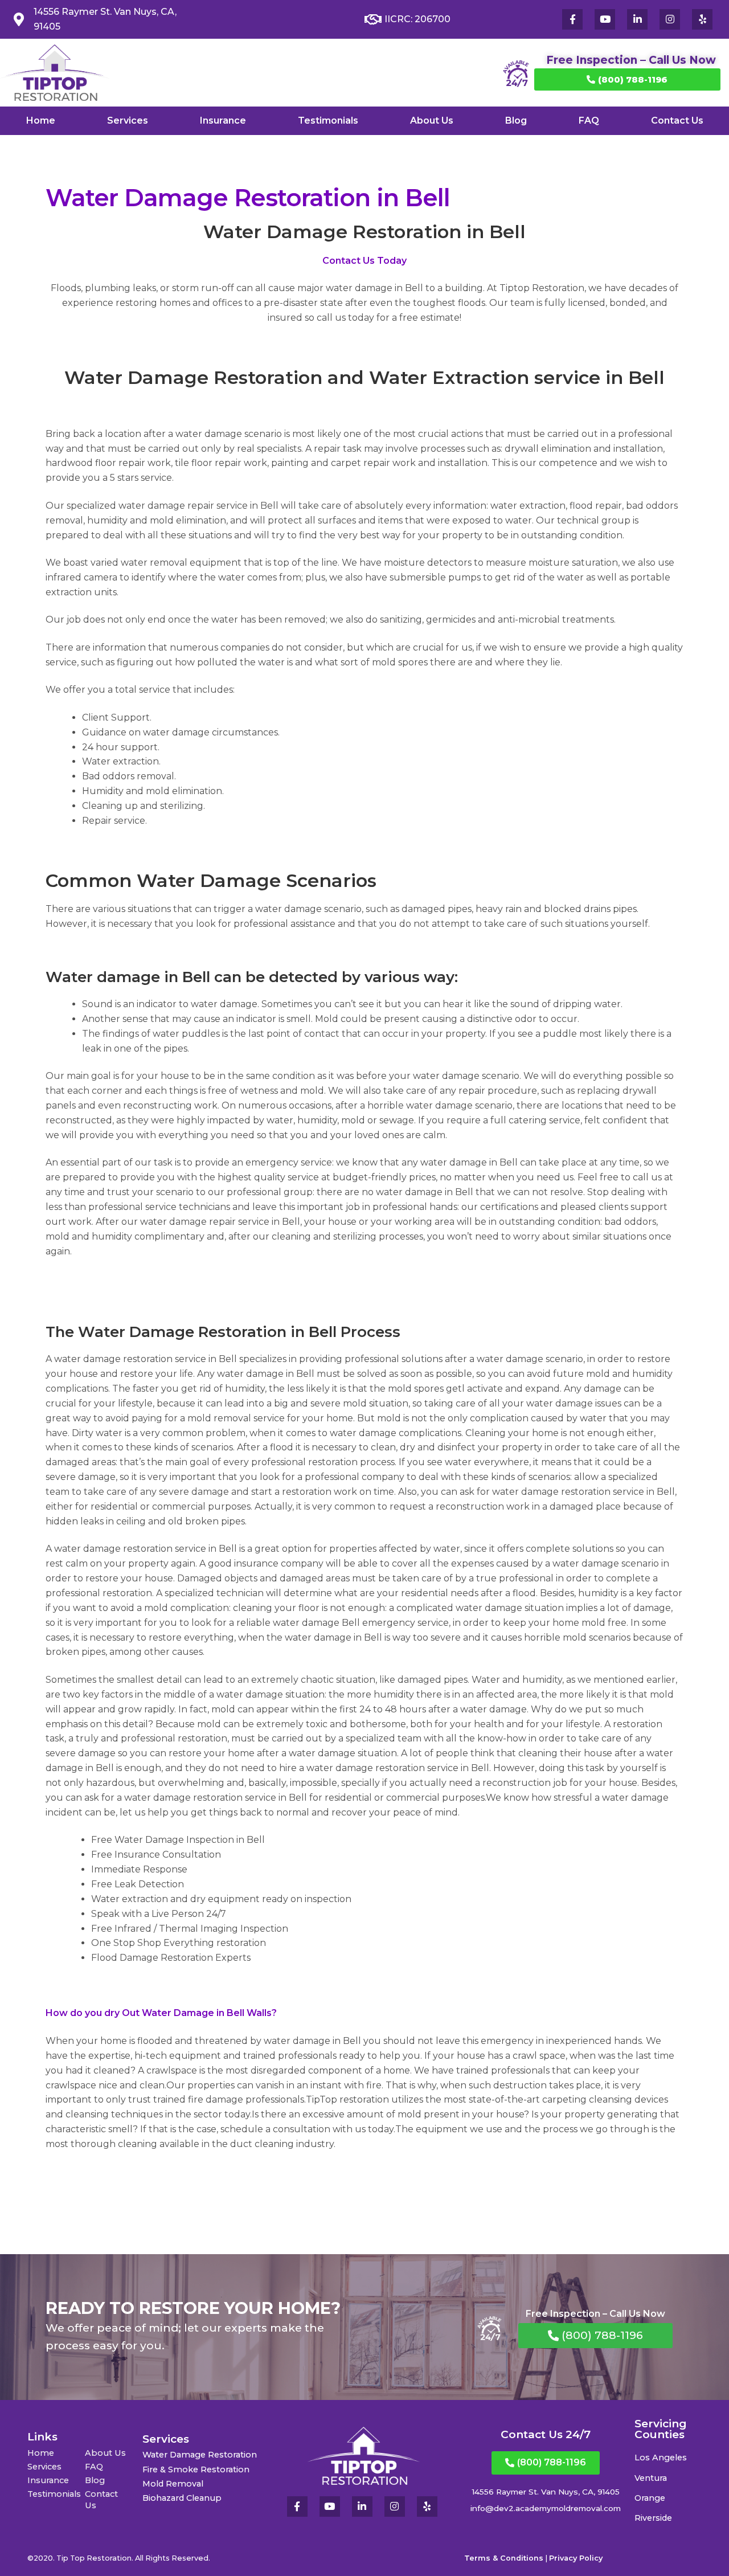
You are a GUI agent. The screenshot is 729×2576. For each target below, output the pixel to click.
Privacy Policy (576, 2558)
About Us (432, 120)
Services (128, 120)
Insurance (223, 120)
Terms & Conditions (504, 2558)
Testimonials (328, 120)
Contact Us (677, 120)
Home (41, 120)
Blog (516, 120)
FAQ (589, 120)
